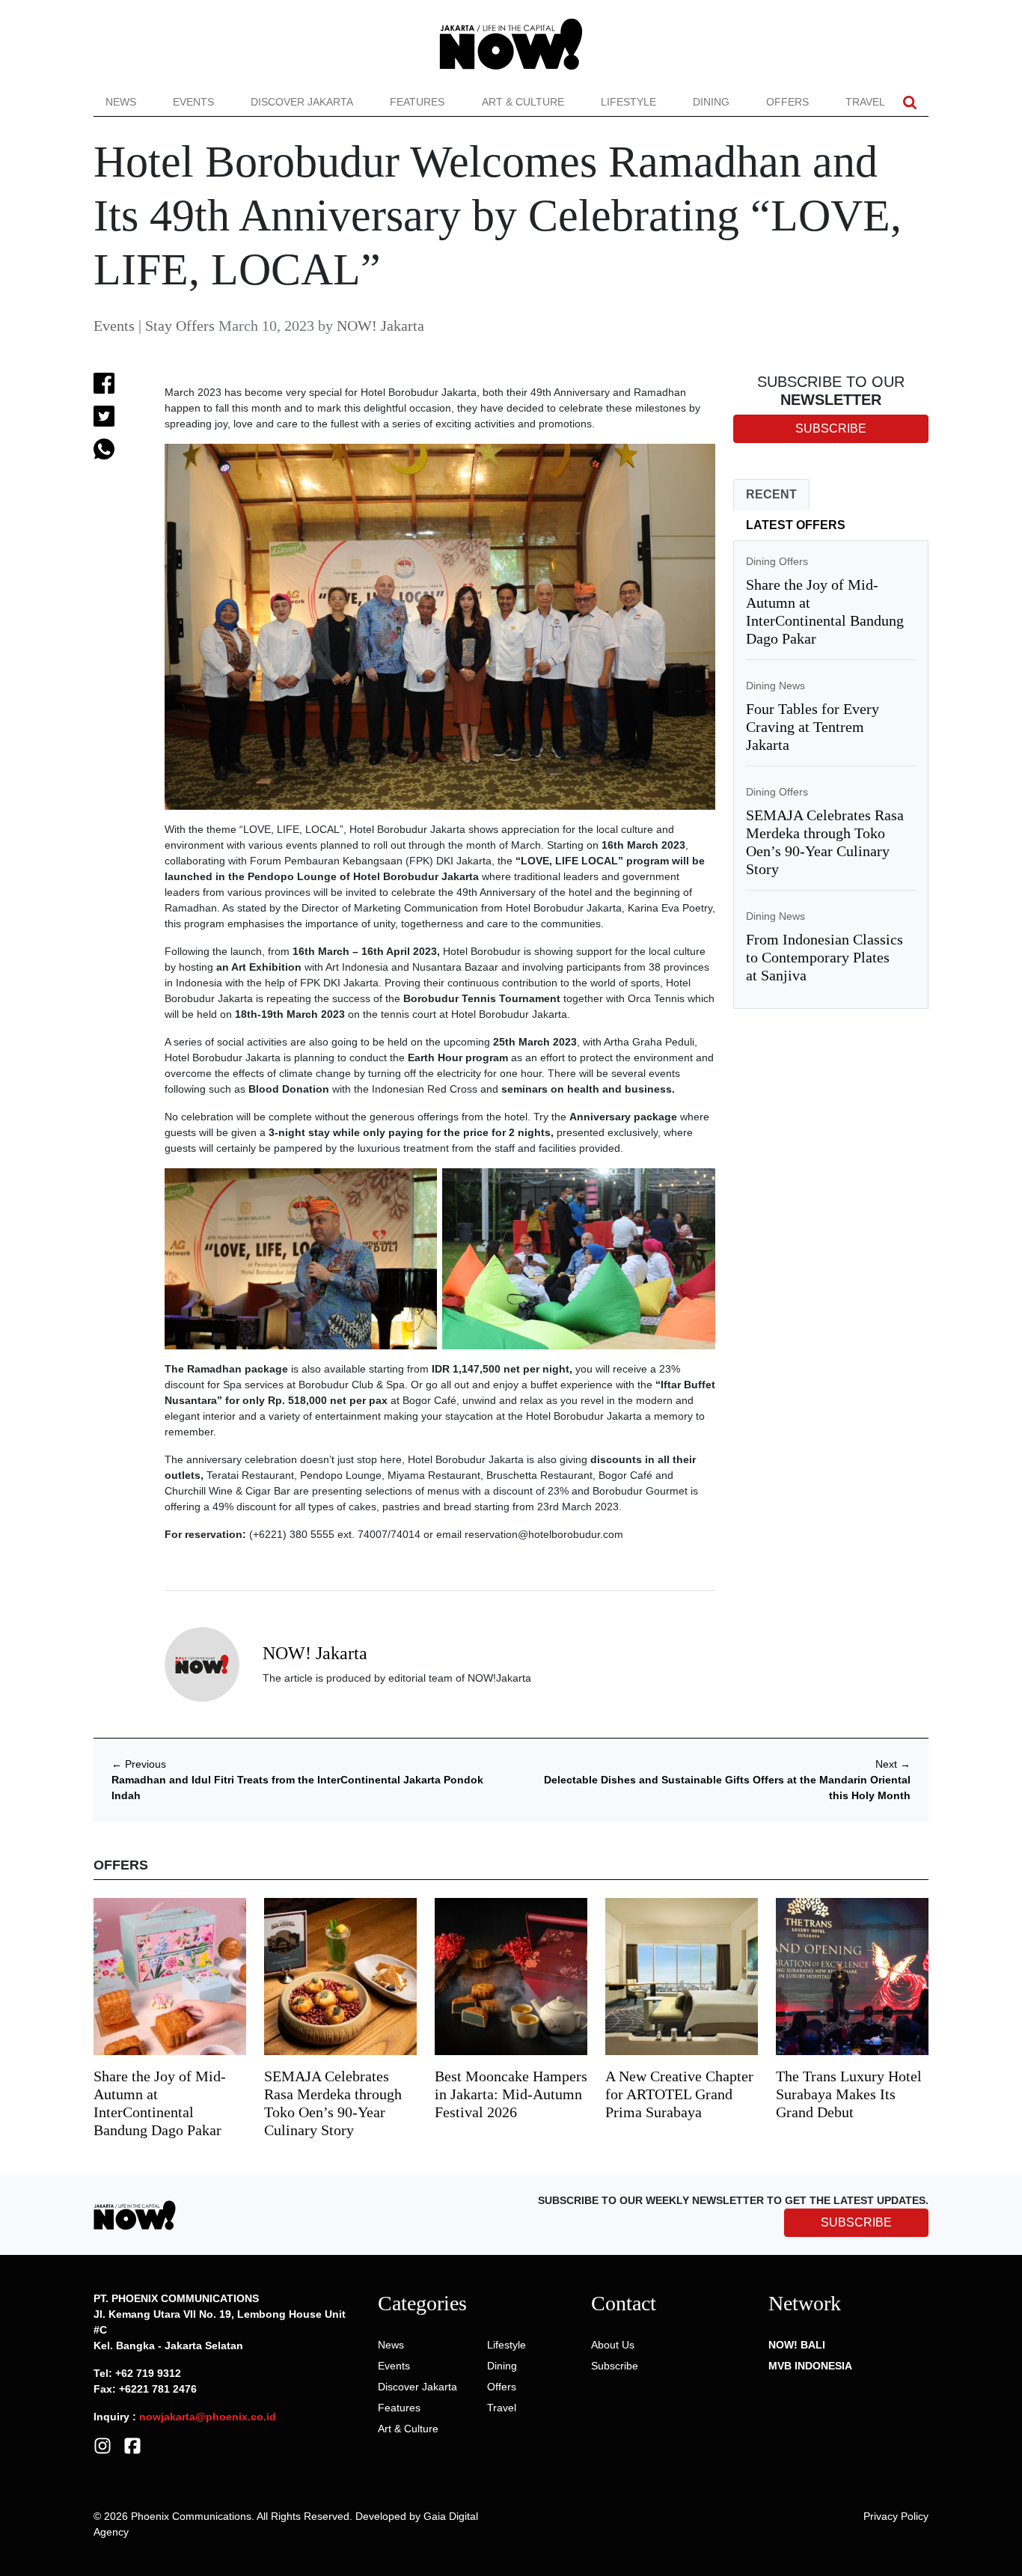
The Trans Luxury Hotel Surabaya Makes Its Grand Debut (849, 2094)
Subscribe (615, 2366)
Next (893, 1764)
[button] (910, 102)
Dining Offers (777, 561)
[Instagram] (102, 2445)
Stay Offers (180, 326)
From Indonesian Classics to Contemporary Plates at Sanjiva (824, 957)
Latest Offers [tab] (796, 525)
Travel (865, 102)
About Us (613, 2345)
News (121, 102)
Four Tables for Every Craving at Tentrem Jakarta (813, 727)
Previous (139, 1764)
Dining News (775, 686)
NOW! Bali (797, 2345)
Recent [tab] (771, 494)
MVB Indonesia (810, 2366)
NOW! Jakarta (380, 326)
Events (193, 102)
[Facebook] (132, 2445)
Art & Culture (523, 102)
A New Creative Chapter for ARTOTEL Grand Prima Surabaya (679, 2094)
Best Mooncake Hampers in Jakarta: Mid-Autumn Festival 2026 (511, 2094)
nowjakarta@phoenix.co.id (208, 2417)
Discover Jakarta (302, 102)
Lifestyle (628, 102)
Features (417, 102)
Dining (711, 102)
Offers (787, 102)
